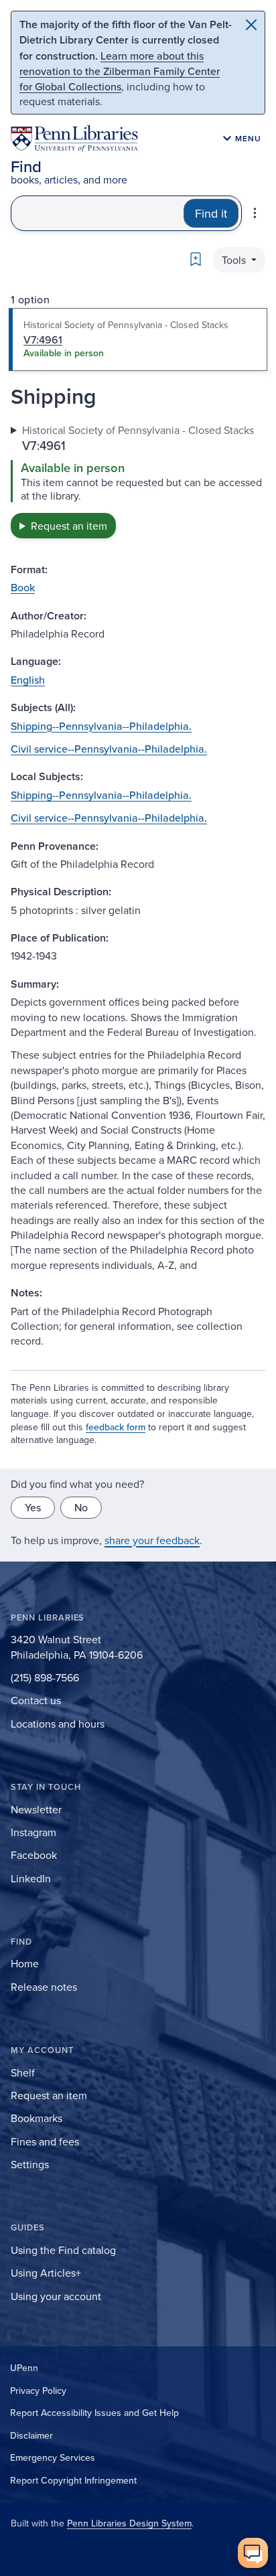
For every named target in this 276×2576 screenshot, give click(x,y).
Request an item (69, 526)
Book (23, 587)
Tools (235, 260)
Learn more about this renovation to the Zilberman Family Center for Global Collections (120, 71)
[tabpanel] (138, 480)
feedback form (116, 1427)
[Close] (251, 25)
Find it (211, 213)
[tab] (138, 339)
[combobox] (97, 213)
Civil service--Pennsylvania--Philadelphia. (109, 749)
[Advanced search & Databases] (255, 213)
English (28, 680)
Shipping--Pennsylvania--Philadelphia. (101, 726)
